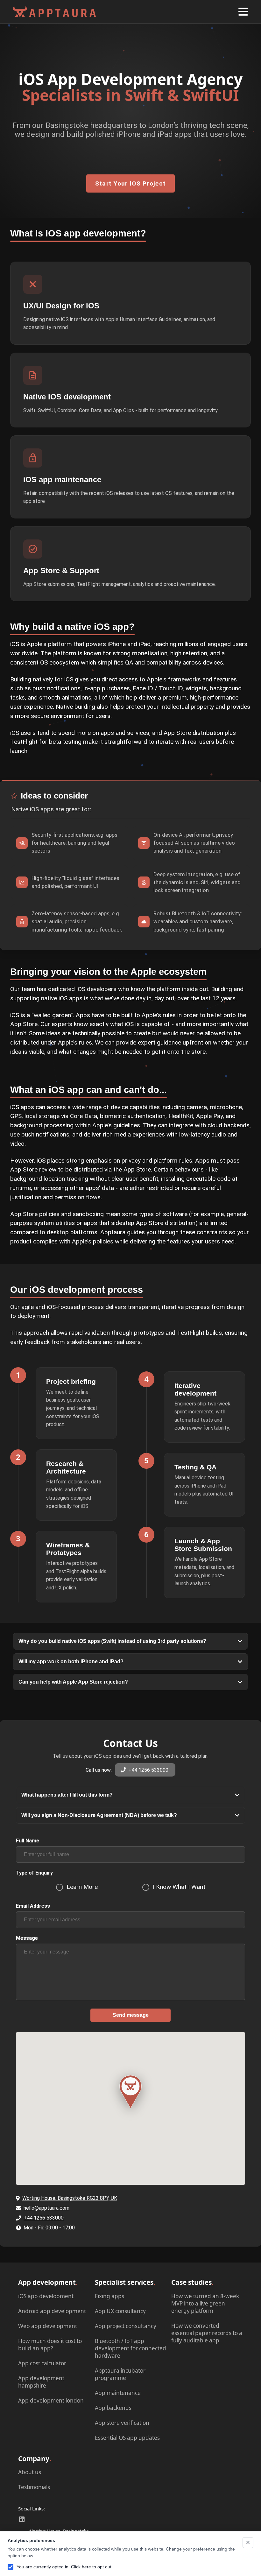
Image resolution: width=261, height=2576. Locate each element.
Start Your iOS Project (131, 183)
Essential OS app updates (127, 2437)
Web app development (48, 2326)
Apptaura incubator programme (120, 2374)
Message (27, 1938)
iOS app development (46, 2296)
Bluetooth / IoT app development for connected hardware (130, 2348)
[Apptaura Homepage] (54, 12)
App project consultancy (126, 2326)
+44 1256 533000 (148, 1770)
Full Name (28, 1841)
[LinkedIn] (22, 2519)
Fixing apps (109, 2296)
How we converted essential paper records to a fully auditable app (207, 2333)
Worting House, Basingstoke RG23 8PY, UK (70, 2198)
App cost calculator (42, 2363)
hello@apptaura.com (46, 2208)
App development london (51, 2400)
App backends (113, 2407)
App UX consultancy (120, 2311)
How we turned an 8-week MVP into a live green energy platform (205, 2303)
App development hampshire (41, 2382)
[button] (243, 12)
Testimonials (34, 2487)
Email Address (33, 1906)
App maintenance (118, 2393)
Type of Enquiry (34, 1873)
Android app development (52, 2311)
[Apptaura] (130, 2092)
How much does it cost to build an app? (50, 2344)
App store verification (122, 2422)
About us (30, 2472)
